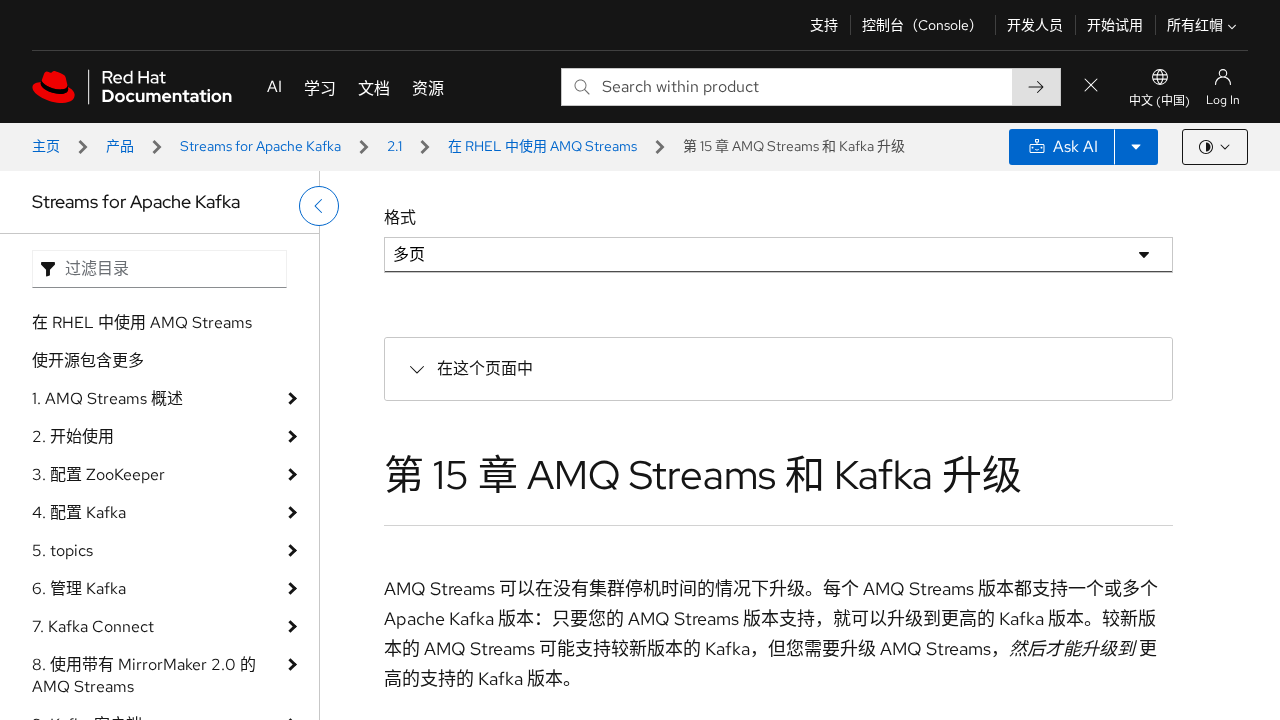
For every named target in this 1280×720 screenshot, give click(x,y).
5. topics (62, 550)
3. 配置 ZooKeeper (98, 474)
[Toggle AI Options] (1136, 147)
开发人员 (1035, 25)
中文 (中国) (1159, 101)
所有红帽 (1195, 25)
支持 (824, 25)
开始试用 (1115, 25)
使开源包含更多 (88, 360)
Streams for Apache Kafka (260, 146)
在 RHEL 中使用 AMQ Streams (542, 146)
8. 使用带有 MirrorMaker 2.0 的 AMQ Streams (144, 675)
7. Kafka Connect (93, 626)
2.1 (394, 146)
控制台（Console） (922, 25)
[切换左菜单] (319, 206)
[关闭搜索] (1091, 86)
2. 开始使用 (73, 436)
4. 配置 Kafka (79, 512)
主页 (46, 146)
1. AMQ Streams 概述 (107, 398)
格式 (400, 217)
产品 (120, 146)
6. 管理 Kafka (79, 588)
